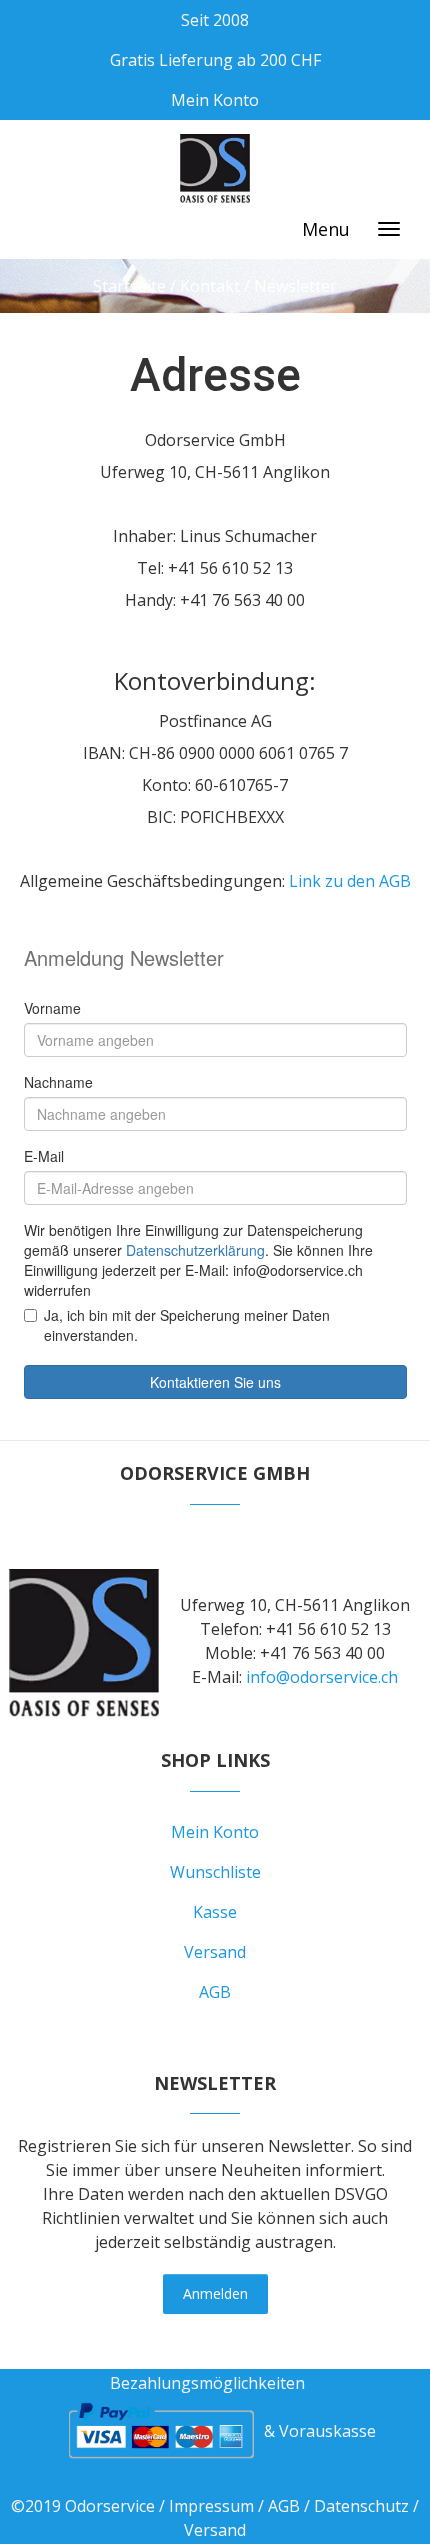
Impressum (211, 2506)
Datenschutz (361, 2506)
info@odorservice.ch (322, 1677)
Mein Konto (215, 100)
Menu (326, 229)
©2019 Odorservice (83, 2506)
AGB (215, 1992)
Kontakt (210, 286)
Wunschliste (215, 1872)
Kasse (215, 1912)
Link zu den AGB (350, 881)
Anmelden (215, 2293)
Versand (215, 1952)
